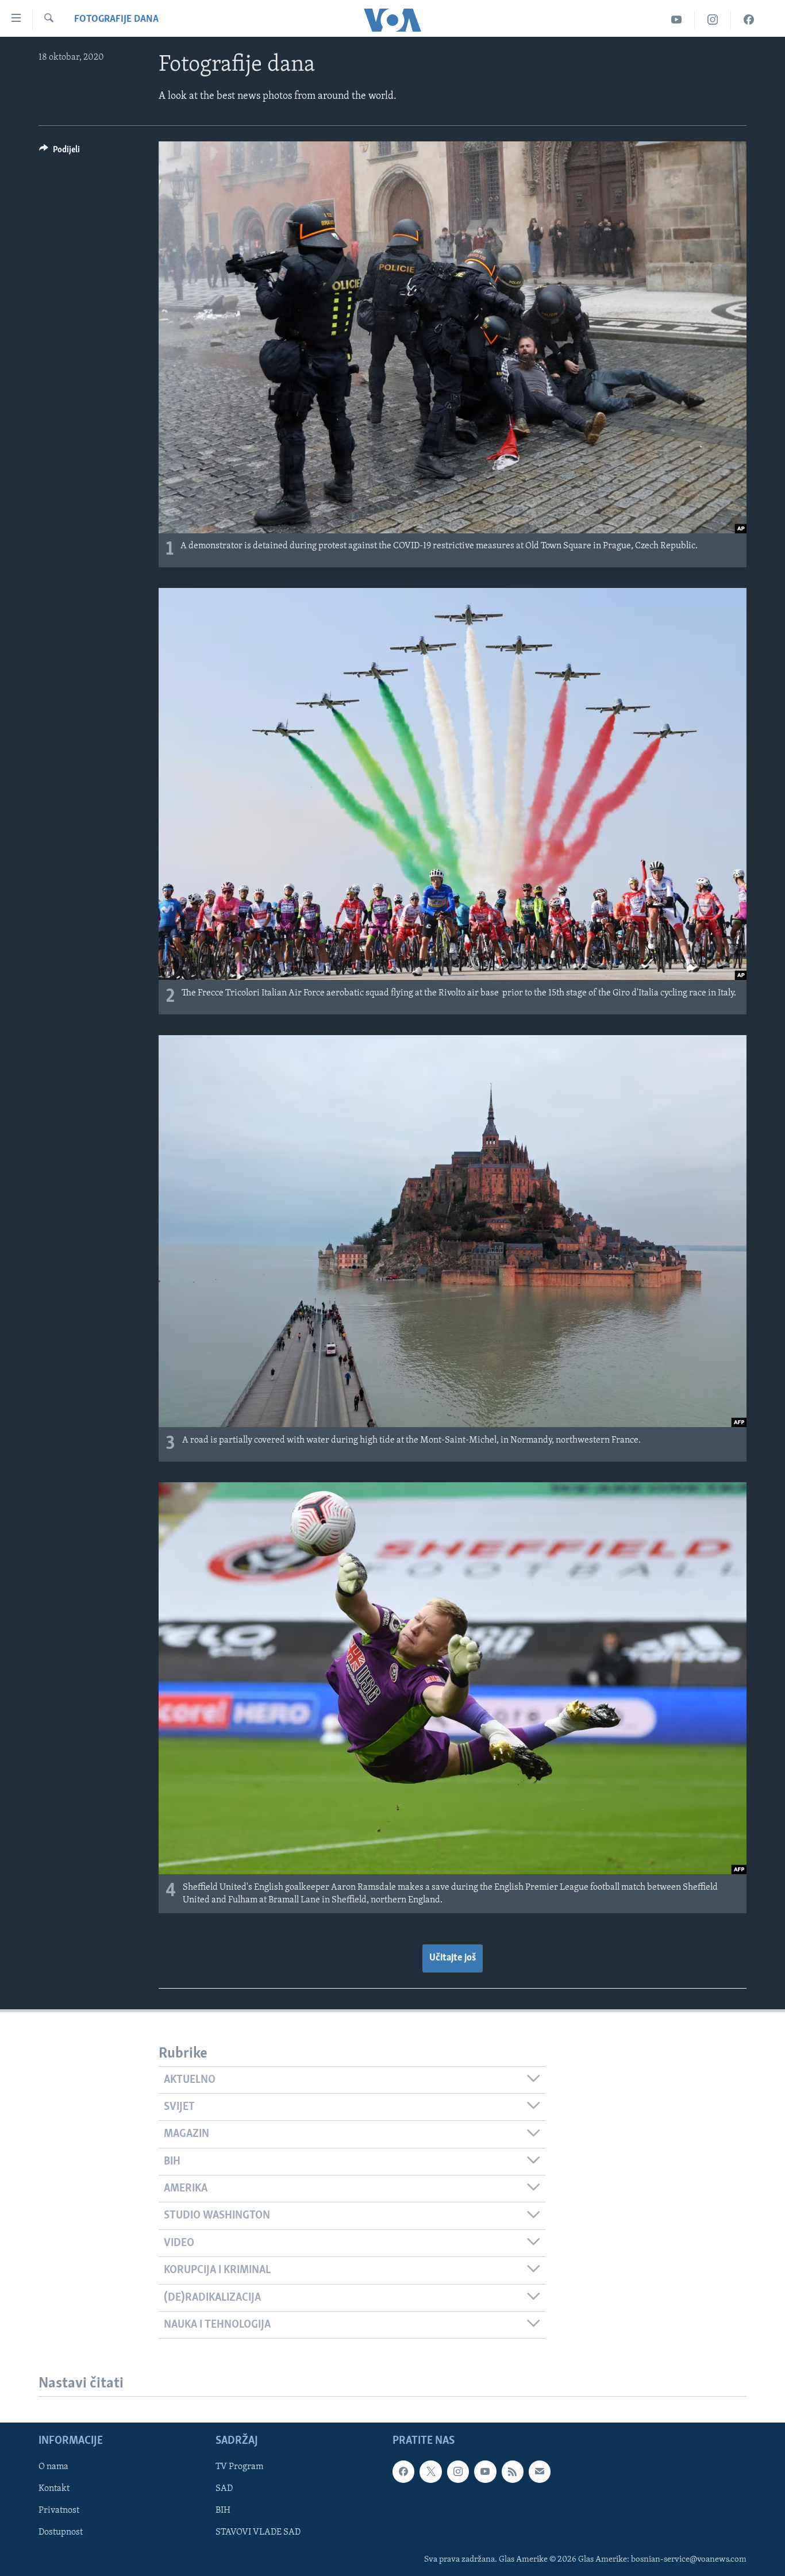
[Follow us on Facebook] (403, 2471)
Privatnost (59, 2511)
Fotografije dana (116, 20)
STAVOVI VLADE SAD (258, 2533)
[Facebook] (749, 20)
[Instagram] (713, 20)
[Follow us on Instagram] (458, 2471)
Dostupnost (61, 2533)
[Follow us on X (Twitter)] (430, 2471)
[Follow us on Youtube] (485, 2471)
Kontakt (54, 2489)
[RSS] (513, 2471)
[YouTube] (677, 20)
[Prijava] (540, 2471)
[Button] (59, 152)
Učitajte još (453, 1958)
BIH (223, 2511)
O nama (53, 2467)
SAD (224, 2489)
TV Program (239, 2467)
